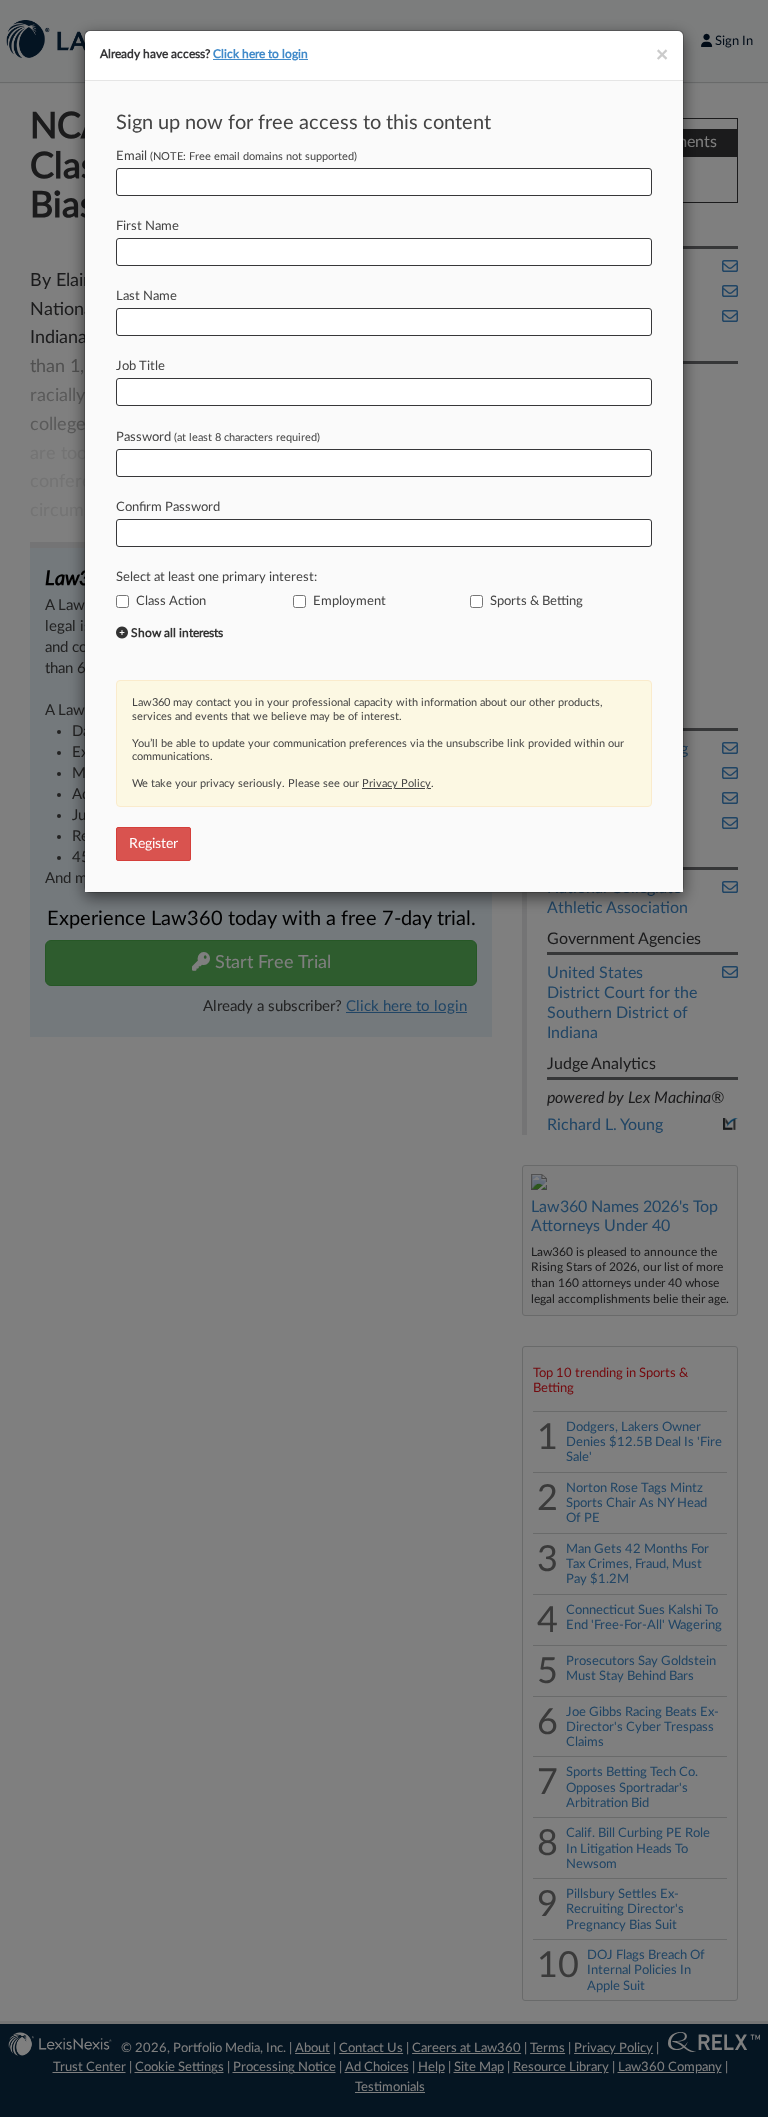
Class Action (171, 601)
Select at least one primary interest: (216, 577)
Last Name (146, 296)
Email (236, 156)
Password (218, 437)
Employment (349, 601)
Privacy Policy (396, 783)
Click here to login (260, 54)
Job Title (140, 366)
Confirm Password (168, 507)
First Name (147, 226)
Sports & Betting (536, 601)
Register (153, 844)
